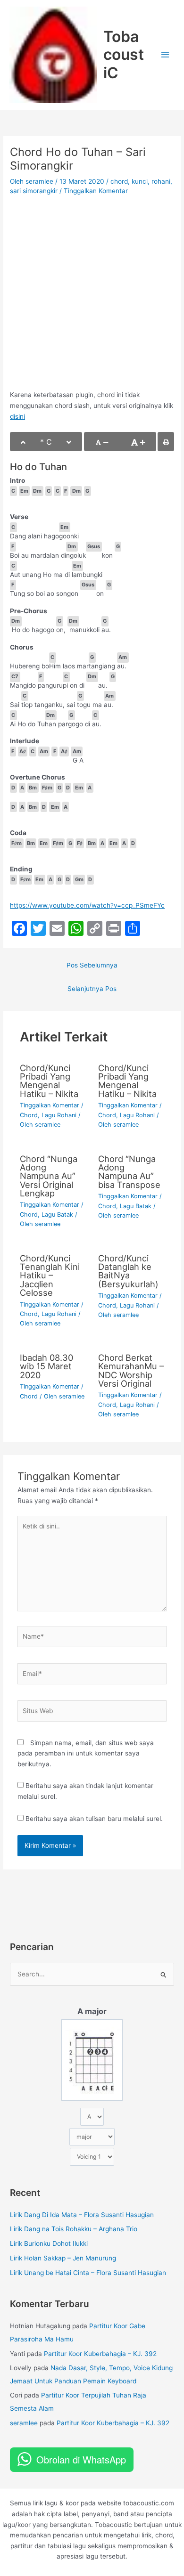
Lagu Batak (57, 1215)
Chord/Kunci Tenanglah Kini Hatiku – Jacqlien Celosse (50, 1275)
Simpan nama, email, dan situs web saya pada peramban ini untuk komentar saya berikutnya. (86, 1753)
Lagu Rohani (59, 1115)
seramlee (24, 2423)
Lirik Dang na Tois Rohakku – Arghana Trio (74, 2229)
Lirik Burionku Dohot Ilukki (49, 2243)
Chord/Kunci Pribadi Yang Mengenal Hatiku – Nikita (49, 1081)
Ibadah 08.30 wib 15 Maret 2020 (46, 1366)
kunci (140, 181)
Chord (29, 1115)
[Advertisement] (92, 294)
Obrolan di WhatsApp (81, 2459)
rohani (161, 181)
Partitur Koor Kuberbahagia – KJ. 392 (100, 2354)
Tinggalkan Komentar (96, 191)
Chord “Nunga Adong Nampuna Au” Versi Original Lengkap (49, 1176)
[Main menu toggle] (165, 55)
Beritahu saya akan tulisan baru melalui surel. (94, 1819)
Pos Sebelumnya (92, 965)
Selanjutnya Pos (92, 989)
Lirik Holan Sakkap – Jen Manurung (63, 2258)
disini (17, 416)
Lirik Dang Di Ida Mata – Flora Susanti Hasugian (82, 2215)
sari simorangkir (34, 191)
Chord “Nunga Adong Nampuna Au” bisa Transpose (129, 1172)
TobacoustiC (124, 55)
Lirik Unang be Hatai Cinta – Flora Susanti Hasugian (88, 2273)
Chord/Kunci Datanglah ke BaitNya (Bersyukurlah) (128, 1271)
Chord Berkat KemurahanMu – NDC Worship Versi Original (131, 1370)
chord (119, 181)
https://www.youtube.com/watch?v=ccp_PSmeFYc (87, 905)
